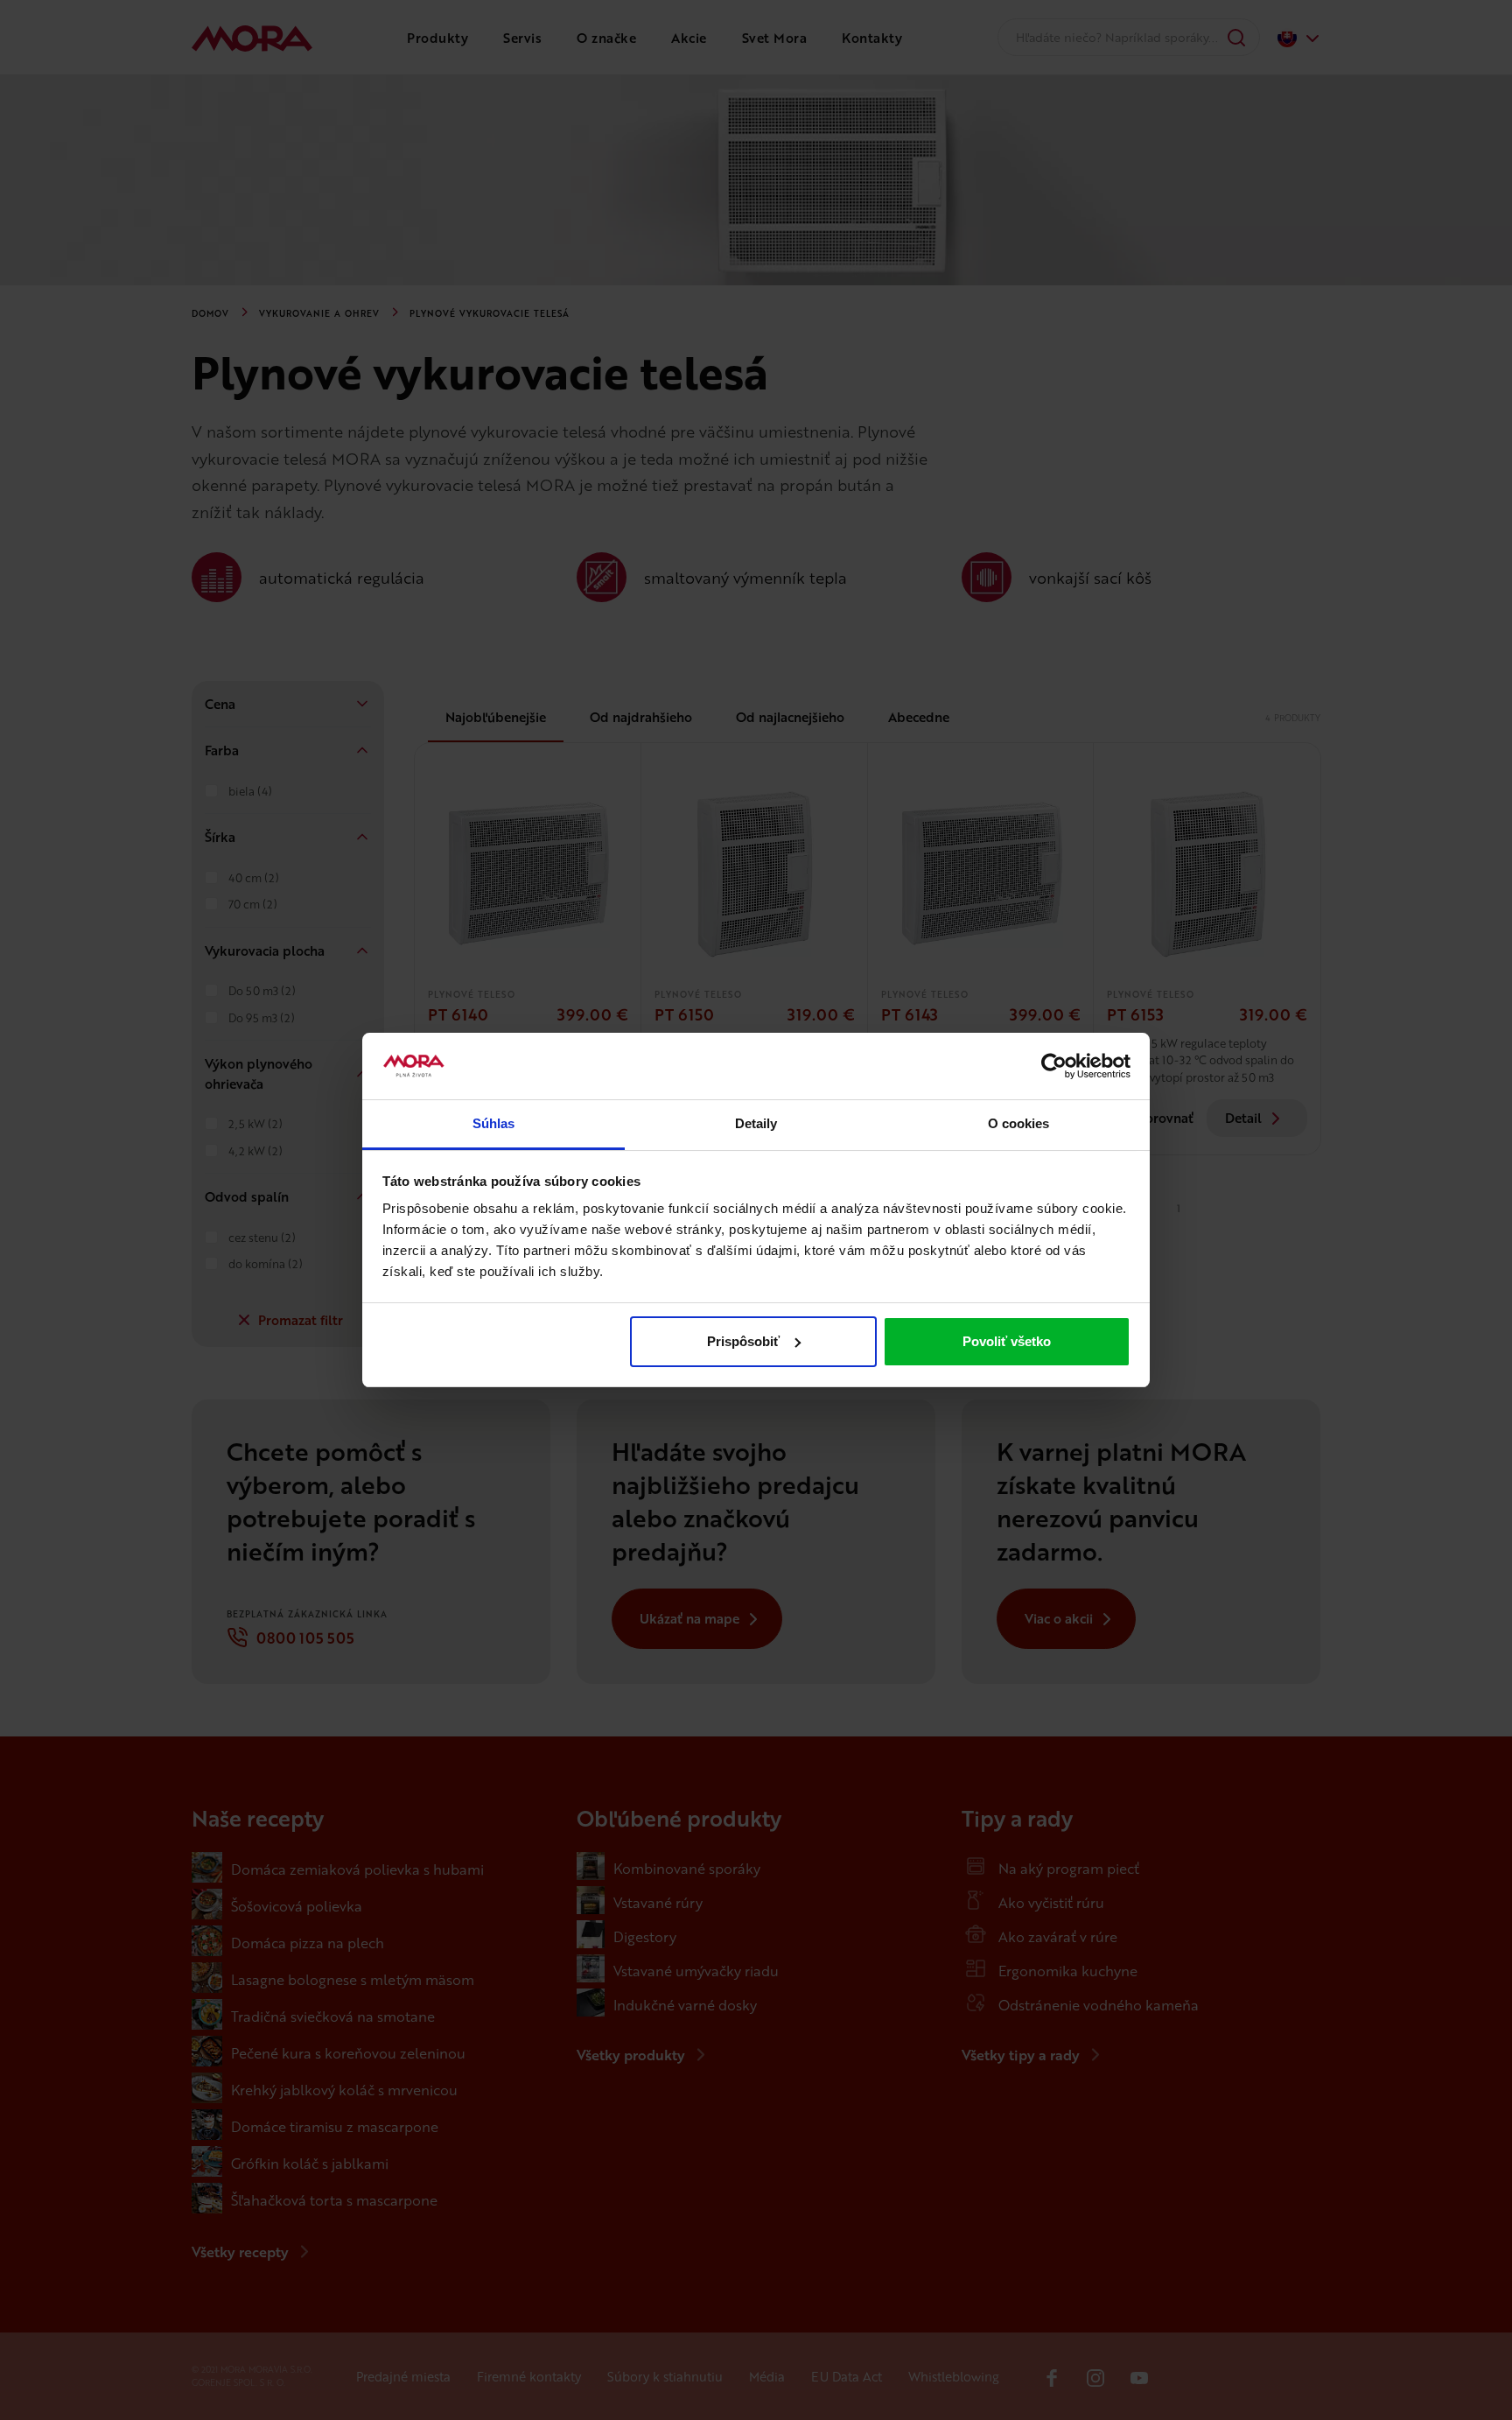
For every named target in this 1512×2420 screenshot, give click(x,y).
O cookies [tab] (1019, 1123)
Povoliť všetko (1007, 1341)
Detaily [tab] (756, 1123)
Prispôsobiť (743, 1341)
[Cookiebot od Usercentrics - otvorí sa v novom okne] (1054, 1066)
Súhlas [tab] (494, 1123)
